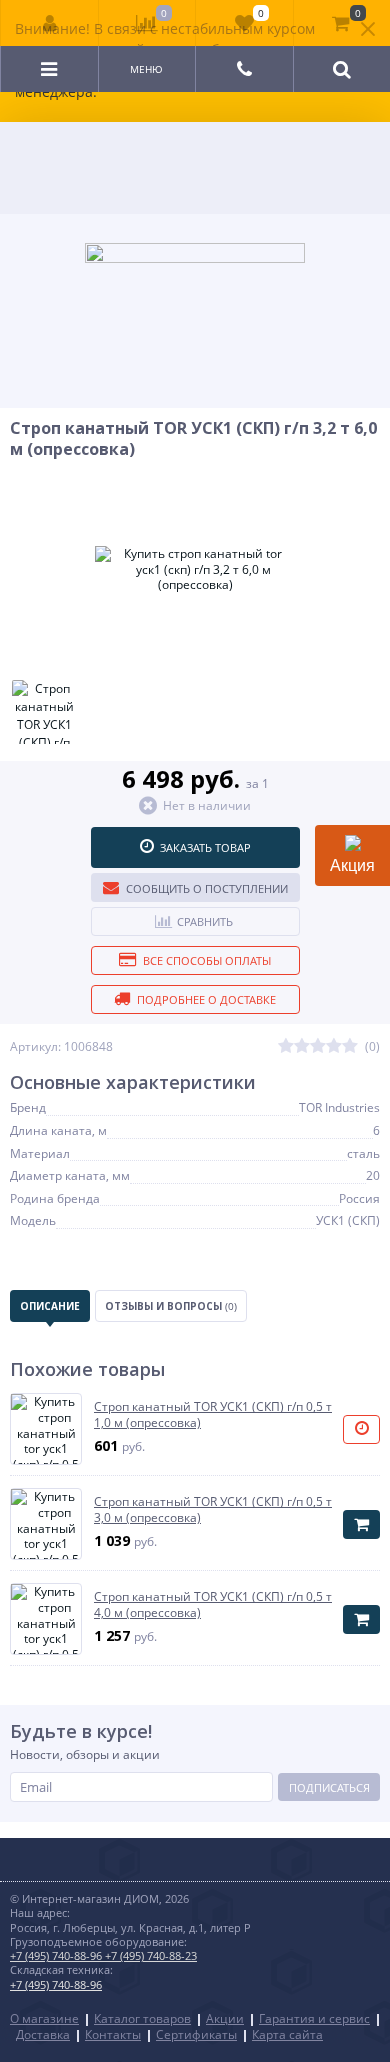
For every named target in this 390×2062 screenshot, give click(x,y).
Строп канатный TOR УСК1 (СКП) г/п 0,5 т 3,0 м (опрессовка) (213, 1509)
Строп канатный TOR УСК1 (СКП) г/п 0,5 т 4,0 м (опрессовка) (213, 1604)
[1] (286, 1046)
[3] (318, 1046)
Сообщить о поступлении (207, 888)
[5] (350, 1046)
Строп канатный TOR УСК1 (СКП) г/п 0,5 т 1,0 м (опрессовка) (213, 1414)
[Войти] (50, 23)
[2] (302, 1046)
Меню (146, 69)
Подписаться (329, 1787)
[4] (334, 1046)
